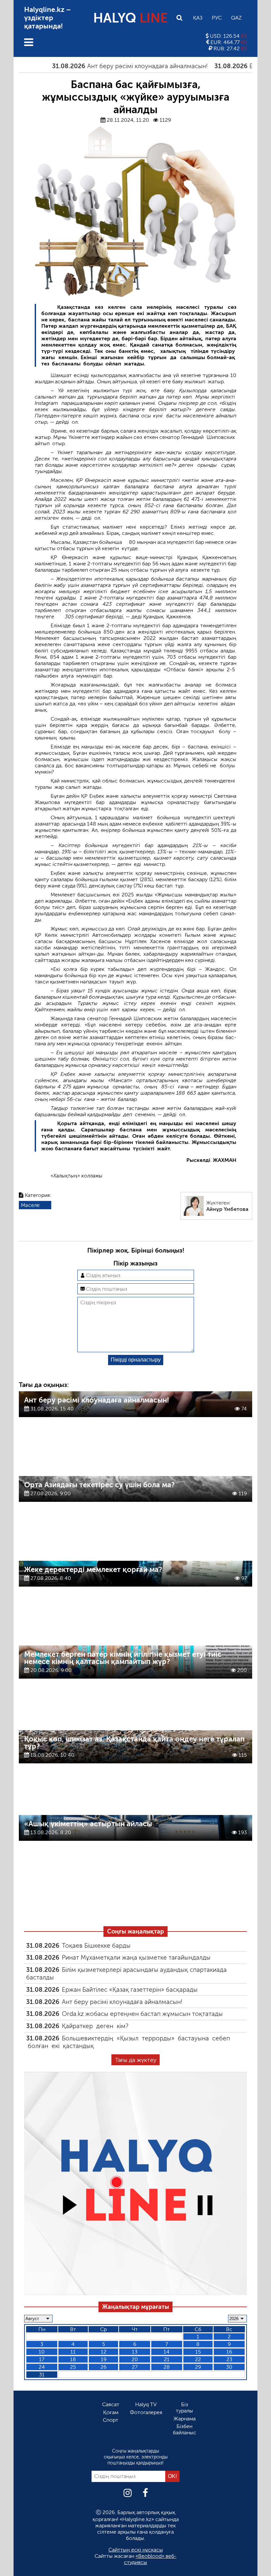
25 (73, 2367)
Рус (217, 18)
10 (42, 2352)
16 (229, 2352)
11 (73, 2352)
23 (229, 2359)
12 (104, 2352)
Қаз (198, 18)
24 (42, 2367)
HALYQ (131, 18)
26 (103, 2367)
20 (135, 2359)
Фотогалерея (146, 2412)
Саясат (111, 2404)
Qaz (236, 18)
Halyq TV (146, 2404)
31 (42, 2375)
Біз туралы (184, 2408)
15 (198, 2352)
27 (135, 2367)
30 (229, 2367)
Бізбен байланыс (185, 2429)
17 (42, 2359)
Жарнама (185, 2419)
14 (167, 2352)
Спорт (111, 2420)
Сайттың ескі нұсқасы (136, 2550)
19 (104, 2359)
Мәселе (30, 1205)
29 (198, 2367)
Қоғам (111, 2412)
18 (73, 2359)
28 (167, 2367)
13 (135, 2352)
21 (167, 2359)
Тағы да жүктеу (136, 2060)
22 (198, 2359)
